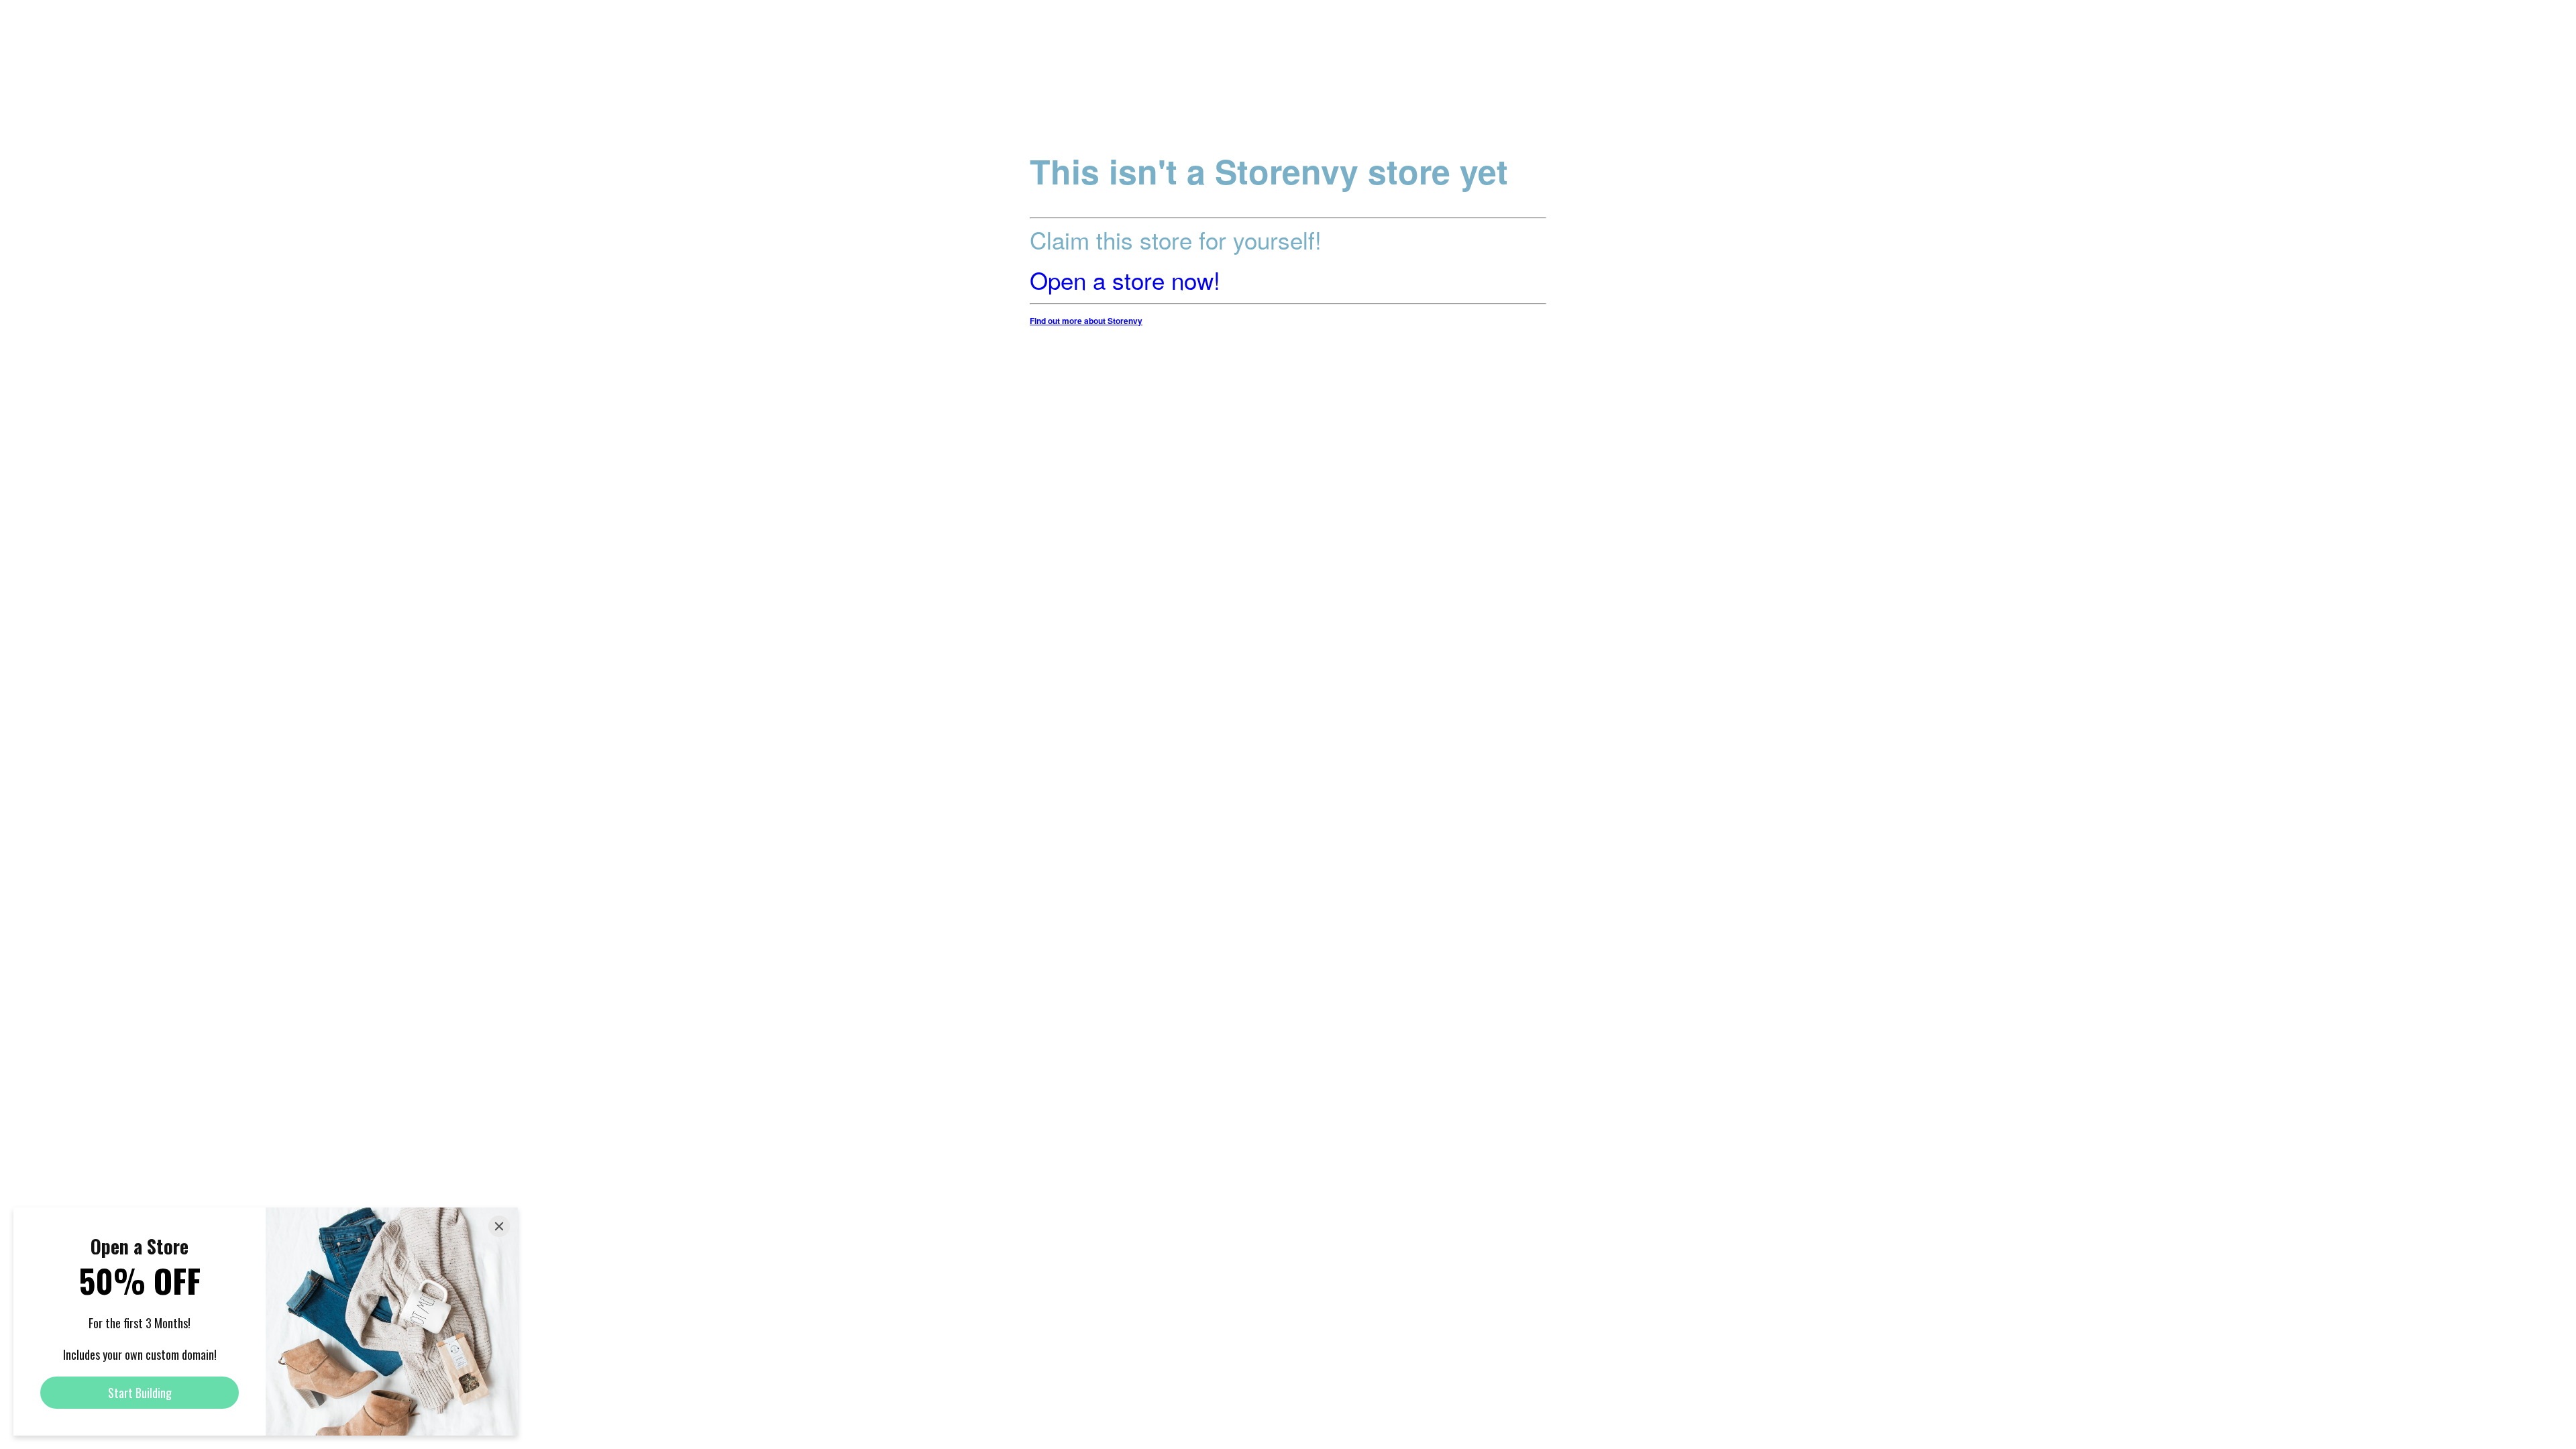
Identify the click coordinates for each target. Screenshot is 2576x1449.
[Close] (499, 1226)
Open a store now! (1125, 280)
